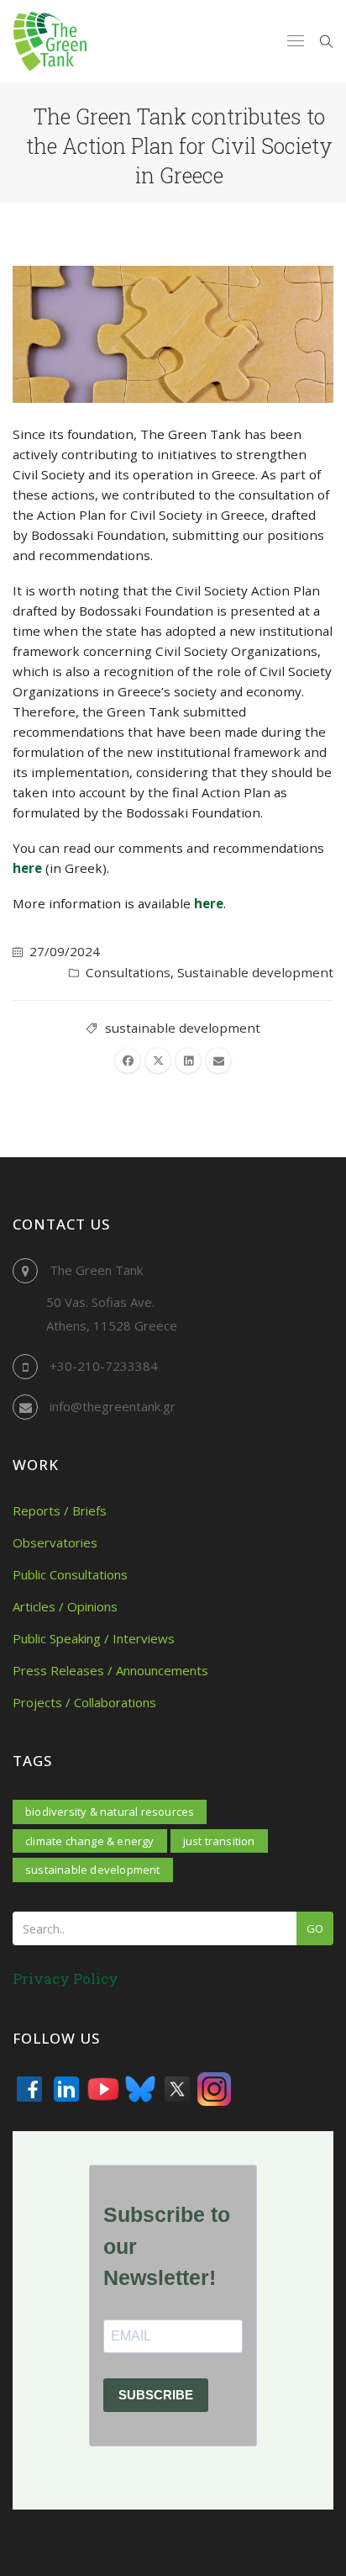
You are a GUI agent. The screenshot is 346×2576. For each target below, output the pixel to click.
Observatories (55, 1542)
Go (315, 1928)
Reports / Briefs (60, 1510)
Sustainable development (255, 972)
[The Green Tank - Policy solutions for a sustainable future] (50, 41)
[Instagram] (214, 2089)
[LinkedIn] (66, 2089)
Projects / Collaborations (84, 1702)
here (27, 868)
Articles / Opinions (65, 1606)
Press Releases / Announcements (110, 1670)
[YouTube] (103, 2089)
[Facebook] (29, 2089)
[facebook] (128, 1061)
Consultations (128, 972)
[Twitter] (177, 2089)
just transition (219, 1841)
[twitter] (158, 1061)
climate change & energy (90, 1841)
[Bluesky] (140, 2089)
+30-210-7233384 (104, 1366)
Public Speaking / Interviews (94, 1638)
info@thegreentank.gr (113, 1406)
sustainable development (183, 1028)
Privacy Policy (66, 1978)
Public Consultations (70, 1574)
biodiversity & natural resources (110, 1812)
